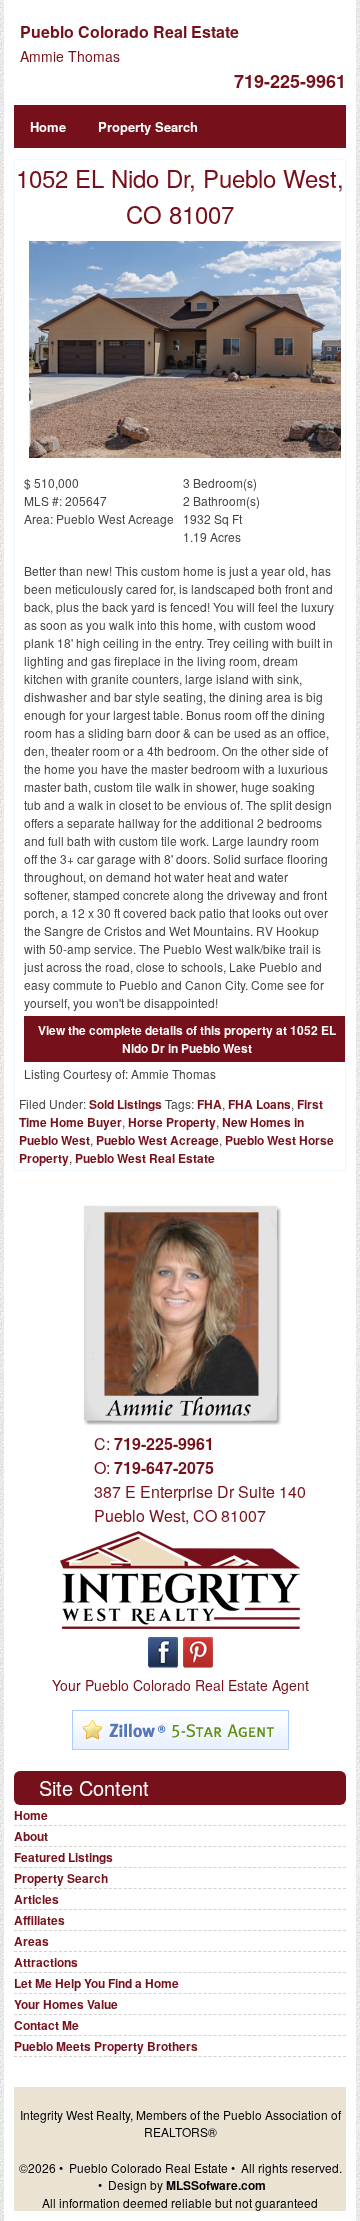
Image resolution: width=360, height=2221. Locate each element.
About (31, 1836)
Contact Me (46, 2025)
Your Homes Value (66, 2004)
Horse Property (172, 1122)
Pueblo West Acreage (157, 1140)
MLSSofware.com (216, 2185)
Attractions (46, 1962)
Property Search (148, 126)
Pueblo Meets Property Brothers (106, 2046)
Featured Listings (63, 1857)
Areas (31, 1941)
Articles (36, 1899)
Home (48, 126)
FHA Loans (259, 1104)
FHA (209, 1104)
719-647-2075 (164, 1467)
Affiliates (39, 1920)
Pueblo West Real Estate (145, 1158)
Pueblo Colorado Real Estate (129, 31)
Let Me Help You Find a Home (96, 1983)
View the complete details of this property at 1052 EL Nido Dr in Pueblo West (187, 1039)
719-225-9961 (290, 81)
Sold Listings (125, 1104)
